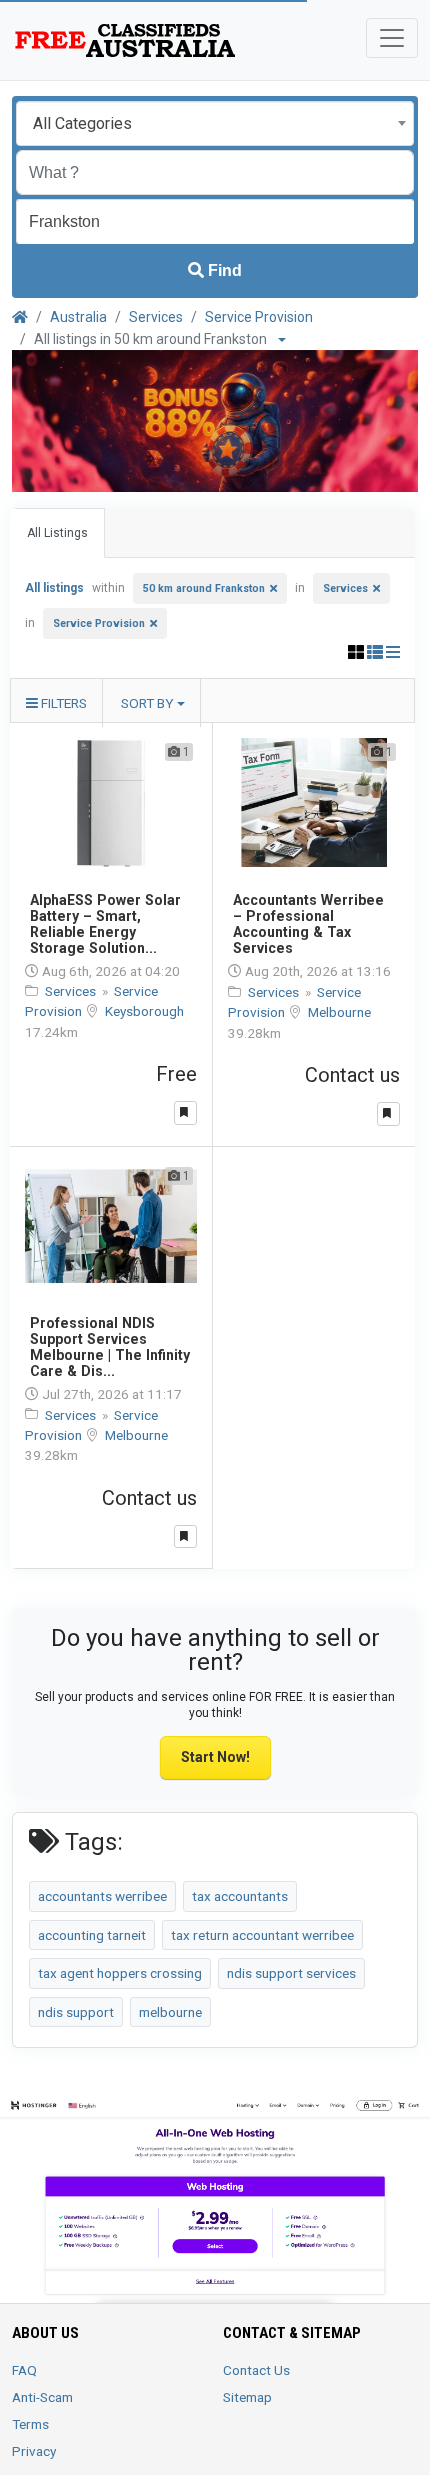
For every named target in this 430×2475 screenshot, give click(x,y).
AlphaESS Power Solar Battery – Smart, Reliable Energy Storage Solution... (105, 924)
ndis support (76, 2012)
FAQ (24, 2370)
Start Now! (215, 1757)
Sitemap (247, 2397)
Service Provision (259, 317)
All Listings (57, 533)
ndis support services (291, 1973)
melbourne (170, 2012)
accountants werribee (102, 1896)
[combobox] (215, 123)
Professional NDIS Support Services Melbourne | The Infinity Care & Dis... (110, 1347)
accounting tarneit (92, 1935)
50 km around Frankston (204, 588)
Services (156, 317)
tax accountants (240, 1896)
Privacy (34, 2451)
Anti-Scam (42, 2397)
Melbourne (339, 1012)
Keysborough (144, 1011)
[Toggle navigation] (392, 38)
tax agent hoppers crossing (120, 1973)
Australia (78, 317)
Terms (30, 2424)
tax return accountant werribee (262, 1935)
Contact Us (256, 2370)
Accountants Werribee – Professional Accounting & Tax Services (308, 924)
